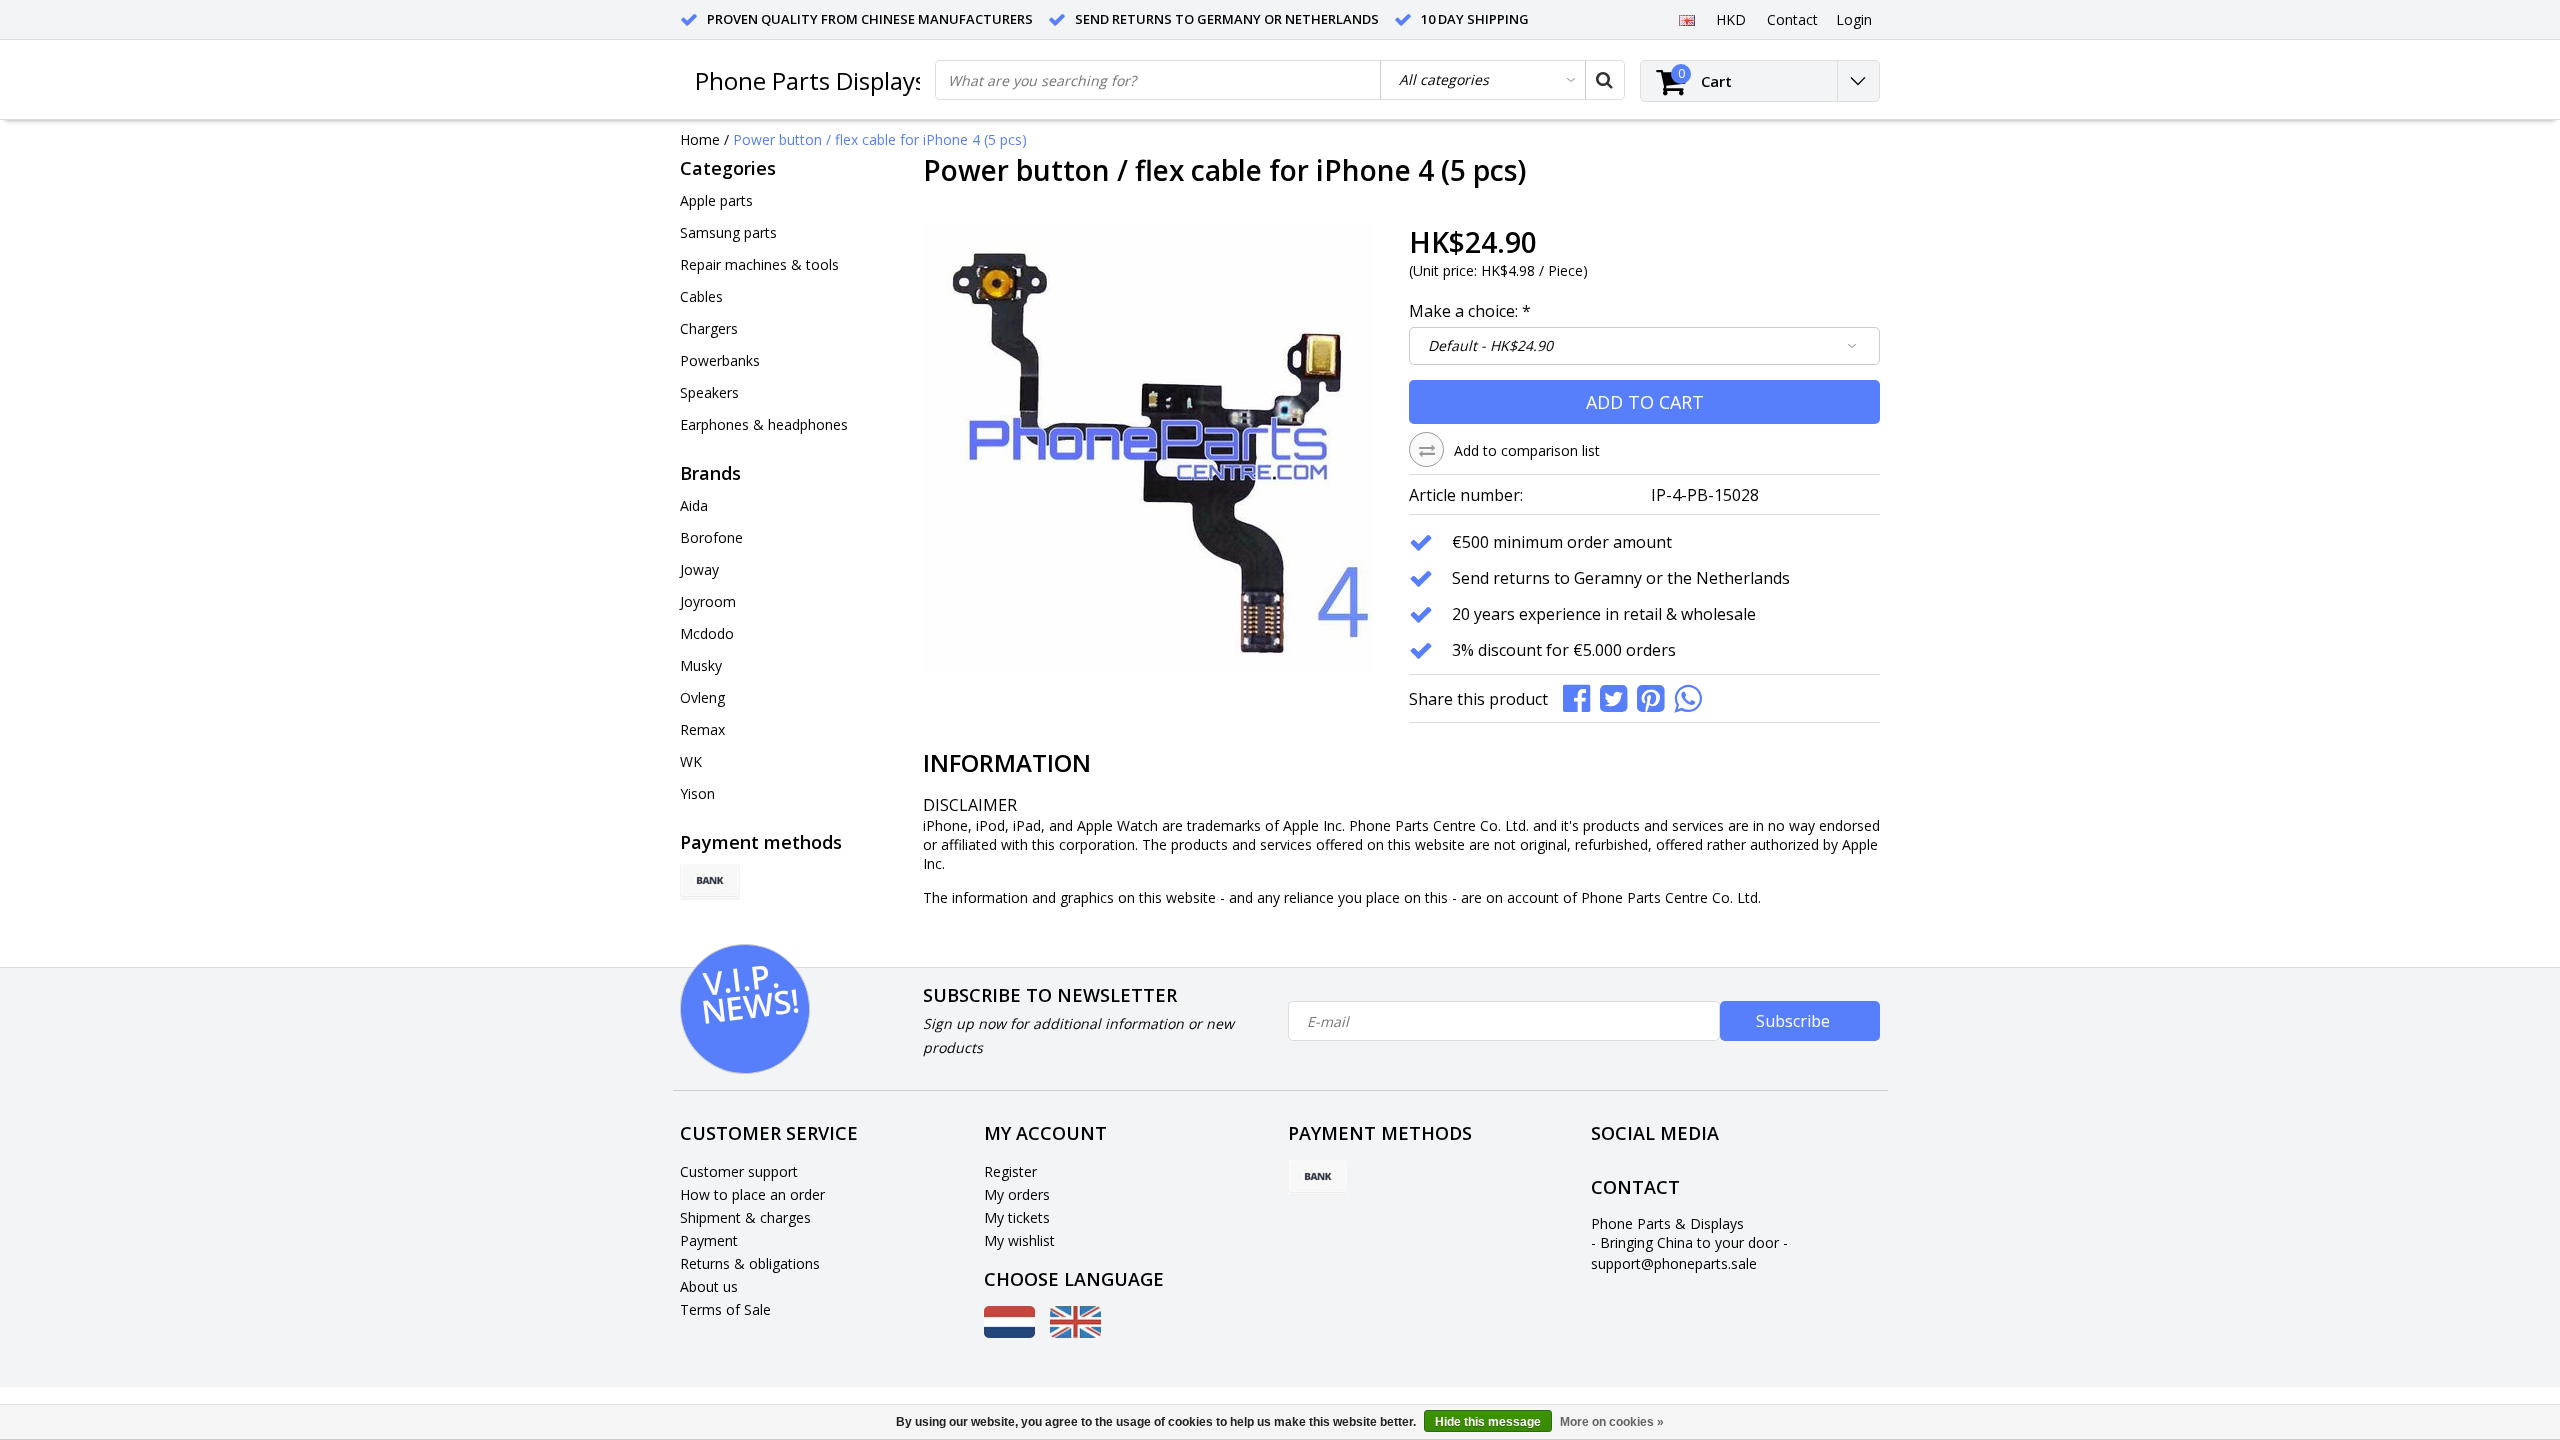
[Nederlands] (1009, 1332)
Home (700, 139)
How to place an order (752, 1194)
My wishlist (1019, 1240)
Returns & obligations (750, 1263)
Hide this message (1488, 1422)
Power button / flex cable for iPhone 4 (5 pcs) (880, 139)
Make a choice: (1470, 311)
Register (1010, 1171)
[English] (1686, 19)
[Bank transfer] (710, 882)
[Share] (1581, 696)
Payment (709, 1240)
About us (709, 1286)
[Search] (1604, 80)
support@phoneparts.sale (1674, 1263)
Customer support (739, 1171)
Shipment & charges (745, 1217)
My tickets (1017, 1217)
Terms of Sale (725, 1309)
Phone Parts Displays (810, 80)
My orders (1017, 1194)
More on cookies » (1612, 1422)
